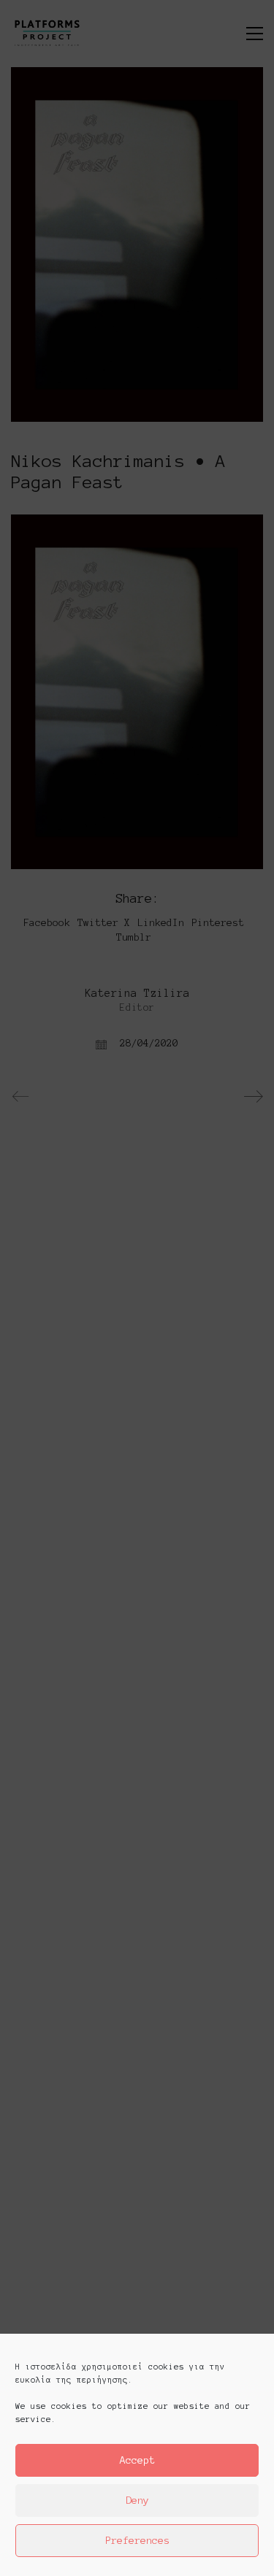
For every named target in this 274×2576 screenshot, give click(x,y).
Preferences (137, 2541)
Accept (137, 2460)
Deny (137, 2500)
